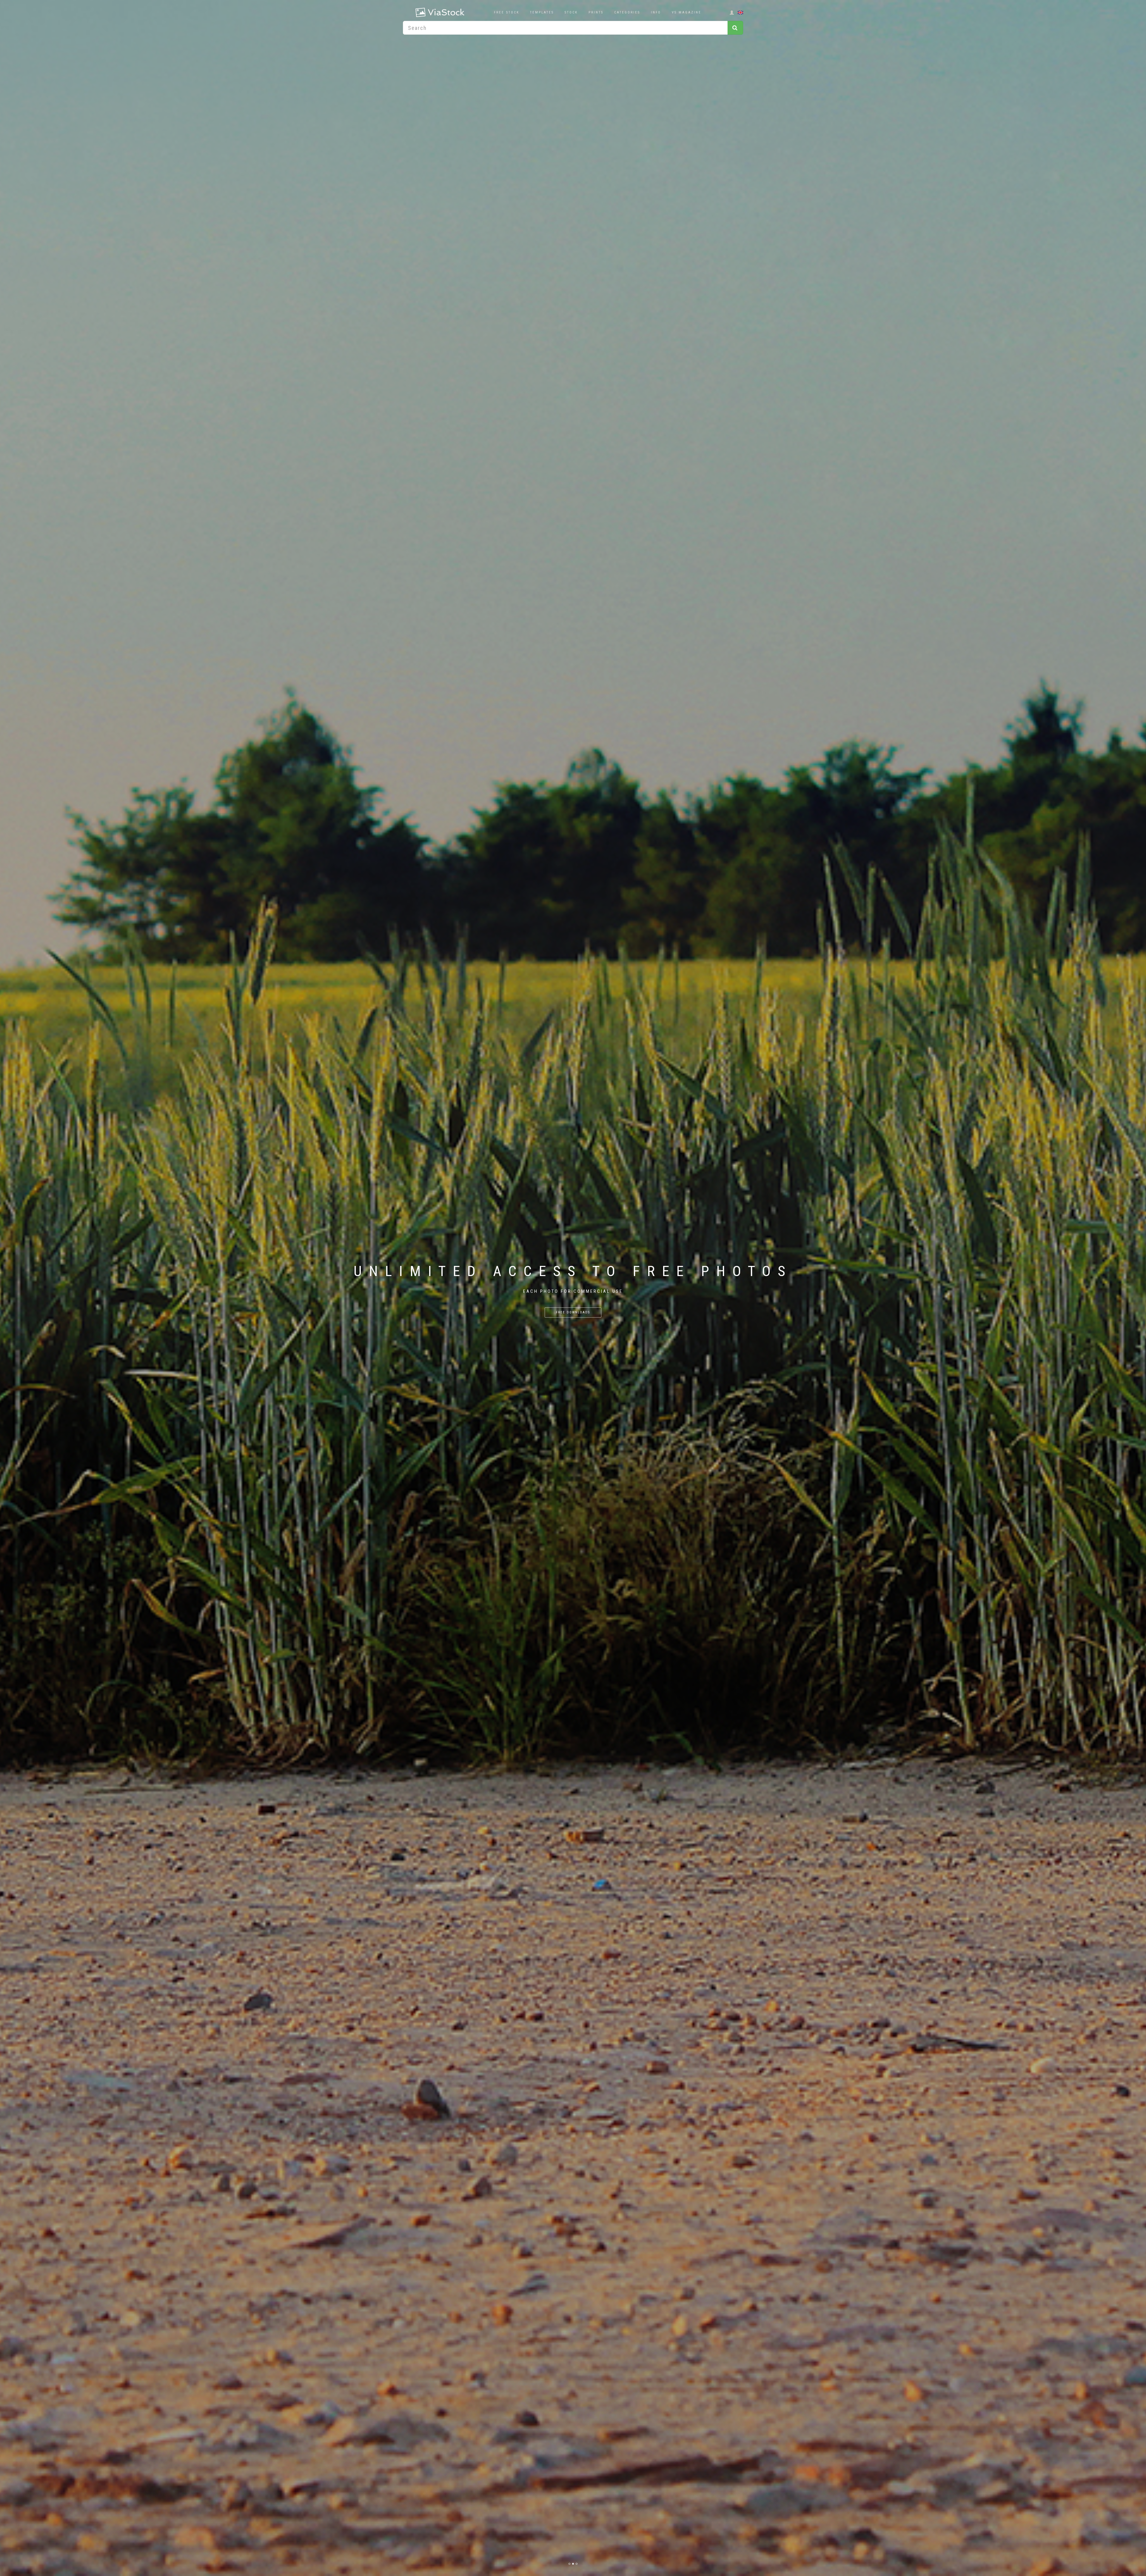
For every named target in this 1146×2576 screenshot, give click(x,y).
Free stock (507, 12)
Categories (627, 12)
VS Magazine (687, 12)
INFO (656, 12)
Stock (571, 12)
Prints (596, 12)
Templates (542, 12)
